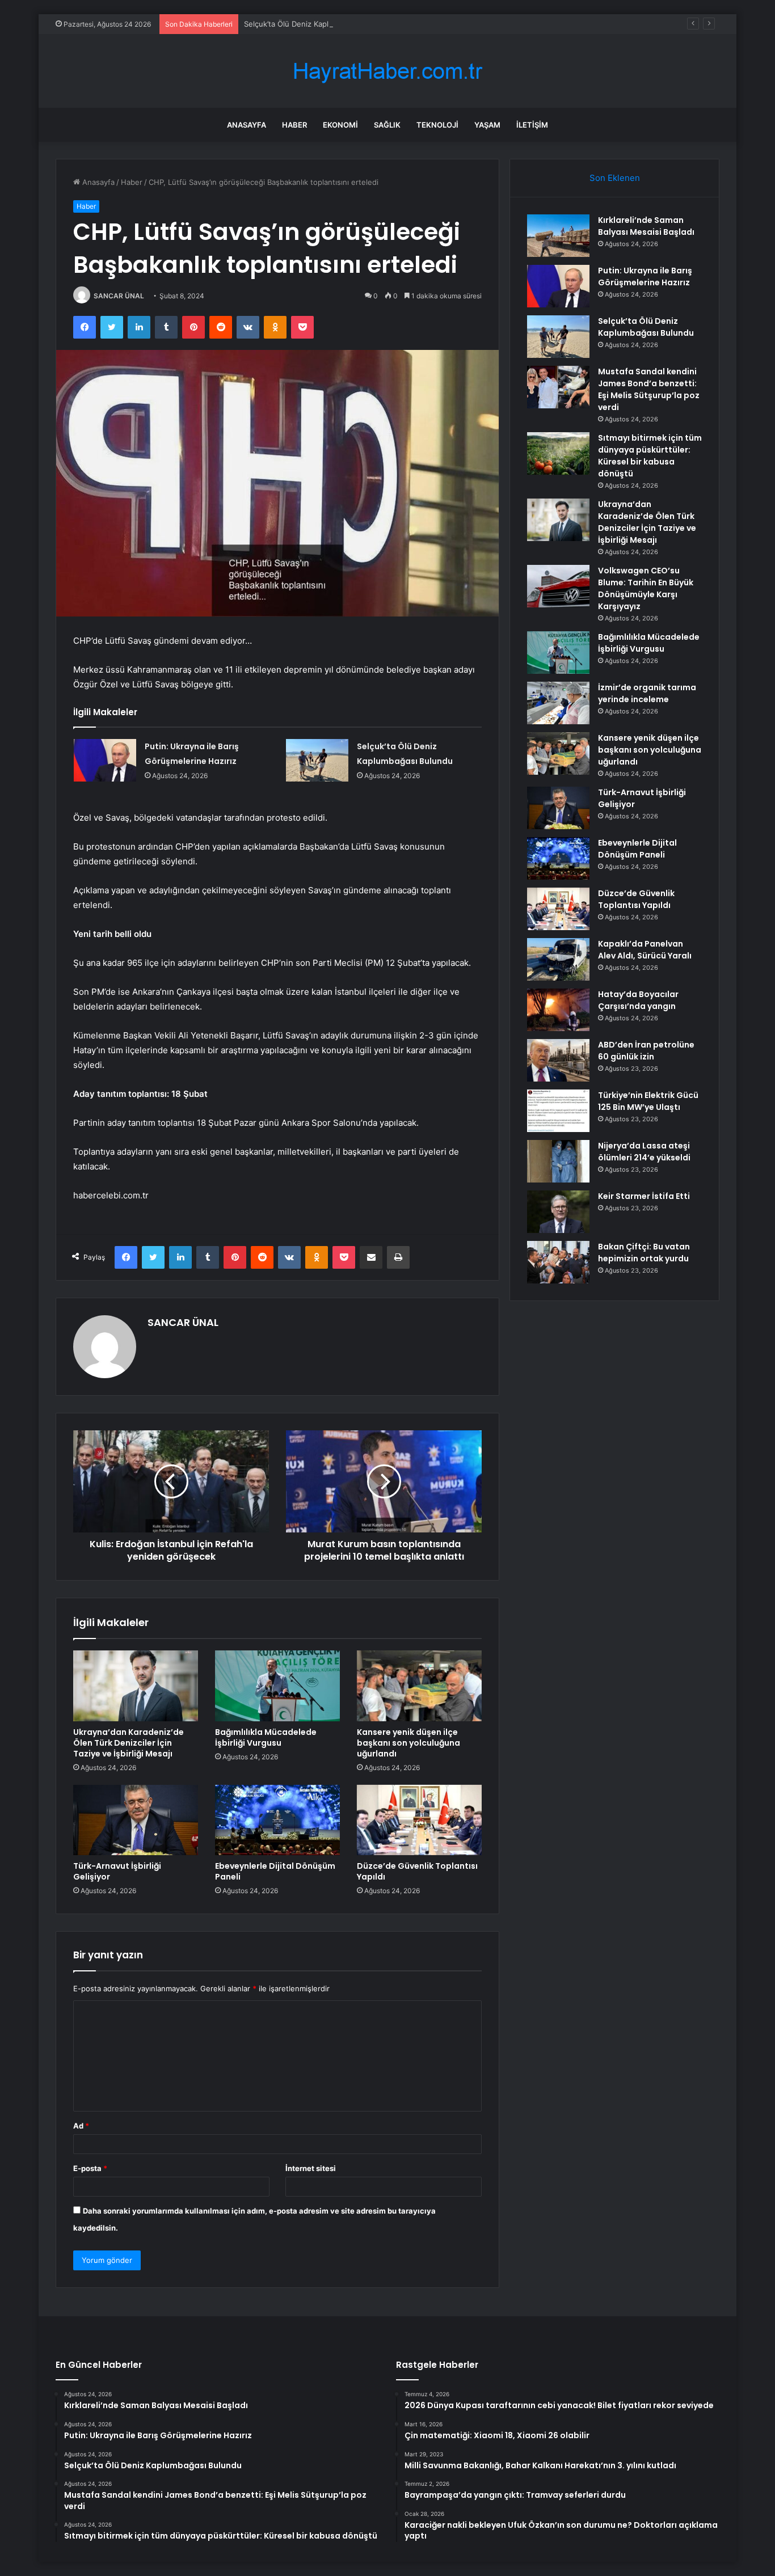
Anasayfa (247, 125)
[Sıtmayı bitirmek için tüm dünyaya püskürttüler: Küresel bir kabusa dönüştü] (558, 453)
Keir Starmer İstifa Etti (644, 1196)
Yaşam (487, 125)
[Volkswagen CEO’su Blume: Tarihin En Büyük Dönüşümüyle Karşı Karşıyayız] (558, 586)
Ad (81, 2126)
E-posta (90, 2168)
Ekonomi (340, 125)
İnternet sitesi (311, 2168)
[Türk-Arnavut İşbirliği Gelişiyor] (136, 1820)
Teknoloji (437, 125)
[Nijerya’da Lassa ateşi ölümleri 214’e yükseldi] (558, 1161)
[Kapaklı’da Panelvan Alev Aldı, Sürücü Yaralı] (558, 959)
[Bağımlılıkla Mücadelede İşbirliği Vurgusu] (277, 1686)
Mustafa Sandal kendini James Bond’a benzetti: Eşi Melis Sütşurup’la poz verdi (649, 389)
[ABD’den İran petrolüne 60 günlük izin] (558, 1060)
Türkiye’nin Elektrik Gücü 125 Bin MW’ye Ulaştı (648, 1101)
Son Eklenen (615, 178)
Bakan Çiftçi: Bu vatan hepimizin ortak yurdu (644, 1253)
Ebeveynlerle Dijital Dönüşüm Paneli (275, 1871)
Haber (294, 125)
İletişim (532, 125)
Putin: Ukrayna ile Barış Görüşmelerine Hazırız (645, 276)
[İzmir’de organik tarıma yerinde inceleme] (558, 703)
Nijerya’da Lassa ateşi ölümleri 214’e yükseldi (644, 1152)
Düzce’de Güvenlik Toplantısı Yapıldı (417, 1871)
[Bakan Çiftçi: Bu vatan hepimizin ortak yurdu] (558, 1262)
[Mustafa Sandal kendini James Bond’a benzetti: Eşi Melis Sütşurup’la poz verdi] (558, 387)
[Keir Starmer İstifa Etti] (558, 1212)
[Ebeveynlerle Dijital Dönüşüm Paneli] (277, 1820)
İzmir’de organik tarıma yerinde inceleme (647, 693)
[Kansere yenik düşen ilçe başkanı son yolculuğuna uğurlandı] (419, 1686)
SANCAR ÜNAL (119, 296)
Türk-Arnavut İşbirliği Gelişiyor (117, 1871)
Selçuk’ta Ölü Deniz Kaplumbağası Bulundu (319, 24)
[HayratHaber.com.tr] (387, 71)
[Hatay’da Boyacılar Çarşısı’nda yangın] (558, 1010)
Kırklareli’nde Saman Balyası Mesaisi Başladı (646, 226)
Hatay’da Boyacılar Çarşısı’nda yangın (638, 1000)
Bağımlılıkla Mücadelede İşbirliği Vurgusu (266, 1737)
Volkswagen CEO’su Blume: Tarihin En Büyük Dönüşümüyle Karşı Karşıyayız (646, 588)
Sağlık (387, 125)
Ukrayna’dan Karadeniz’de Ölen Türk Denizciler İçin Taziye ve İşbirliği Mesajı (129, 1743)
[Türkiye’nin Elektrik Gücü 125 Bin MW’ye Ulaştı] (558, 1111)
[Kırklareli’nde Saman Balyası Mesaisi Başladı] (558, 236)
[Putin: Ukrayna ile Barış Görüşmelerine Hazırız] (105, 760)
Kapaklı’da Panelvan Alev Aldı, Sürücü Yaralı (645, 950)
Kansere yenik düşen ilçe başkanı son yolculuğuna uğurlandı (408, 1743)
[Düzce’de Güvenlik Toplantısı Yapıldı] (419, 1820)
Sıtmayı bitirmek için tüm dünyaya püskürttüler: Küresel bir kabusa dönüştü (650, 456)
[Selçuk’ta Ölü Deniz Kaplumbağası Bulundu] (317, 760)
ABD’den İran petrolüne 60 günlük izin (646, 1051)
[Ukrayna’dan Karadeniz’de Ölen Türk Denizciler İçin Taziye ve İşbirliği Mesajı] (136, 1686)
